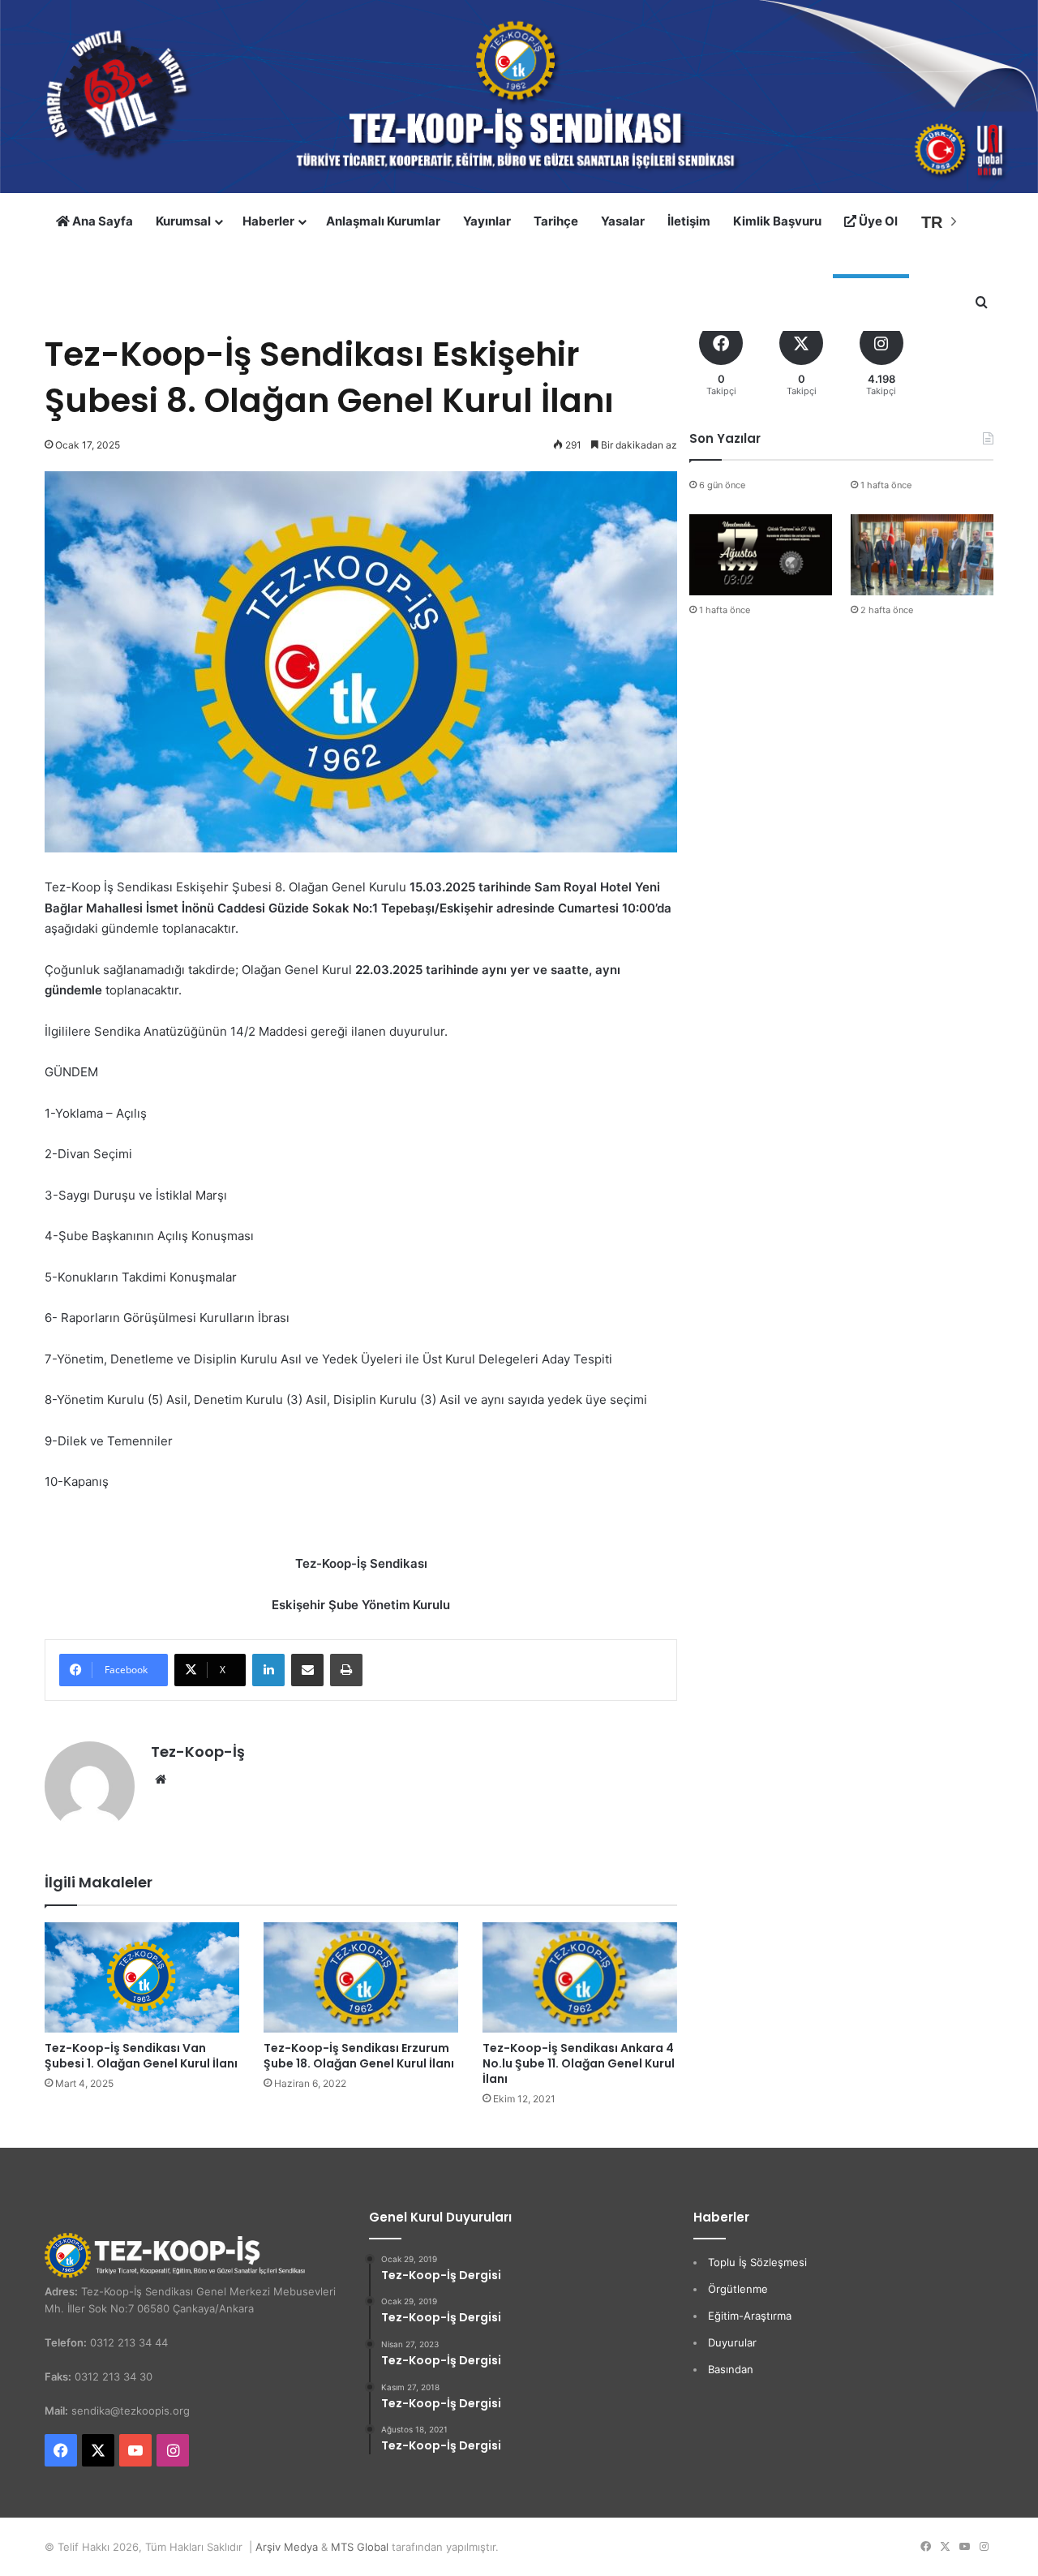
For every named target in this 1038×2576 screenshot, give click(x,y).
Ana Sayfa (101, 221)
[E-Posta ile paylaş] (307, 1670)
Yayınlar (487, 221)
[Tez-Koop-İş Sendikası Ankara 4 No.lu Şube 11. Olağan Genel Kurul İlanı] (580, 1977)
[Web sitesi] (161, 1780)
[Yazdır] (346, 1670)
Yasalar (623, 221)
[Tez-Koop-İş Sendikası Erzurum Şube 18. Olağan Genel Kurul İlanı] (361, 1977)
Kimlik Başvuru (777, 221)
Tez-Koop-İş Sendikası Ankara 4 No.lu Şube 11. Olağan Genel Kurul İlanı (579, 2063)
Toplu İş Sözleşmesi (757, 2262)
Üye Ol (877, 221)
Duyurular (732, 2342)
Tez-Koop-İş (198, 1752)
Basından (731, 2369)
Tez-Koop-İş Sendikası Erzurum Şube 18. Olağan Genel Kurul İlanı (359, 2056)
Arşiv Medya (287, 2547)
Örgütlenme (738, 2289)
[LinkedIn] (268, 1670)
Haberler (268, 221)
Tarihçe (556, 221)
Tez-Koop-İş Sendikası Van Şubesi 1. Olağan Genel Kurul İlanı (141, 2056)
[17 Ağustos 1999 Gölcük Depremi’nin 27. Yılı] (761, 554)
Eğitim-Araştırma (750, 2316)
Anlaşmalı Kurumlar (383, 221)
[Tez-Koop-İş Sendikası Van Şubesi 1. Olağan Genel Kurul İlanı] (142, 1977)
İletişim (689, 221)
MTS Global (360, 2547)
